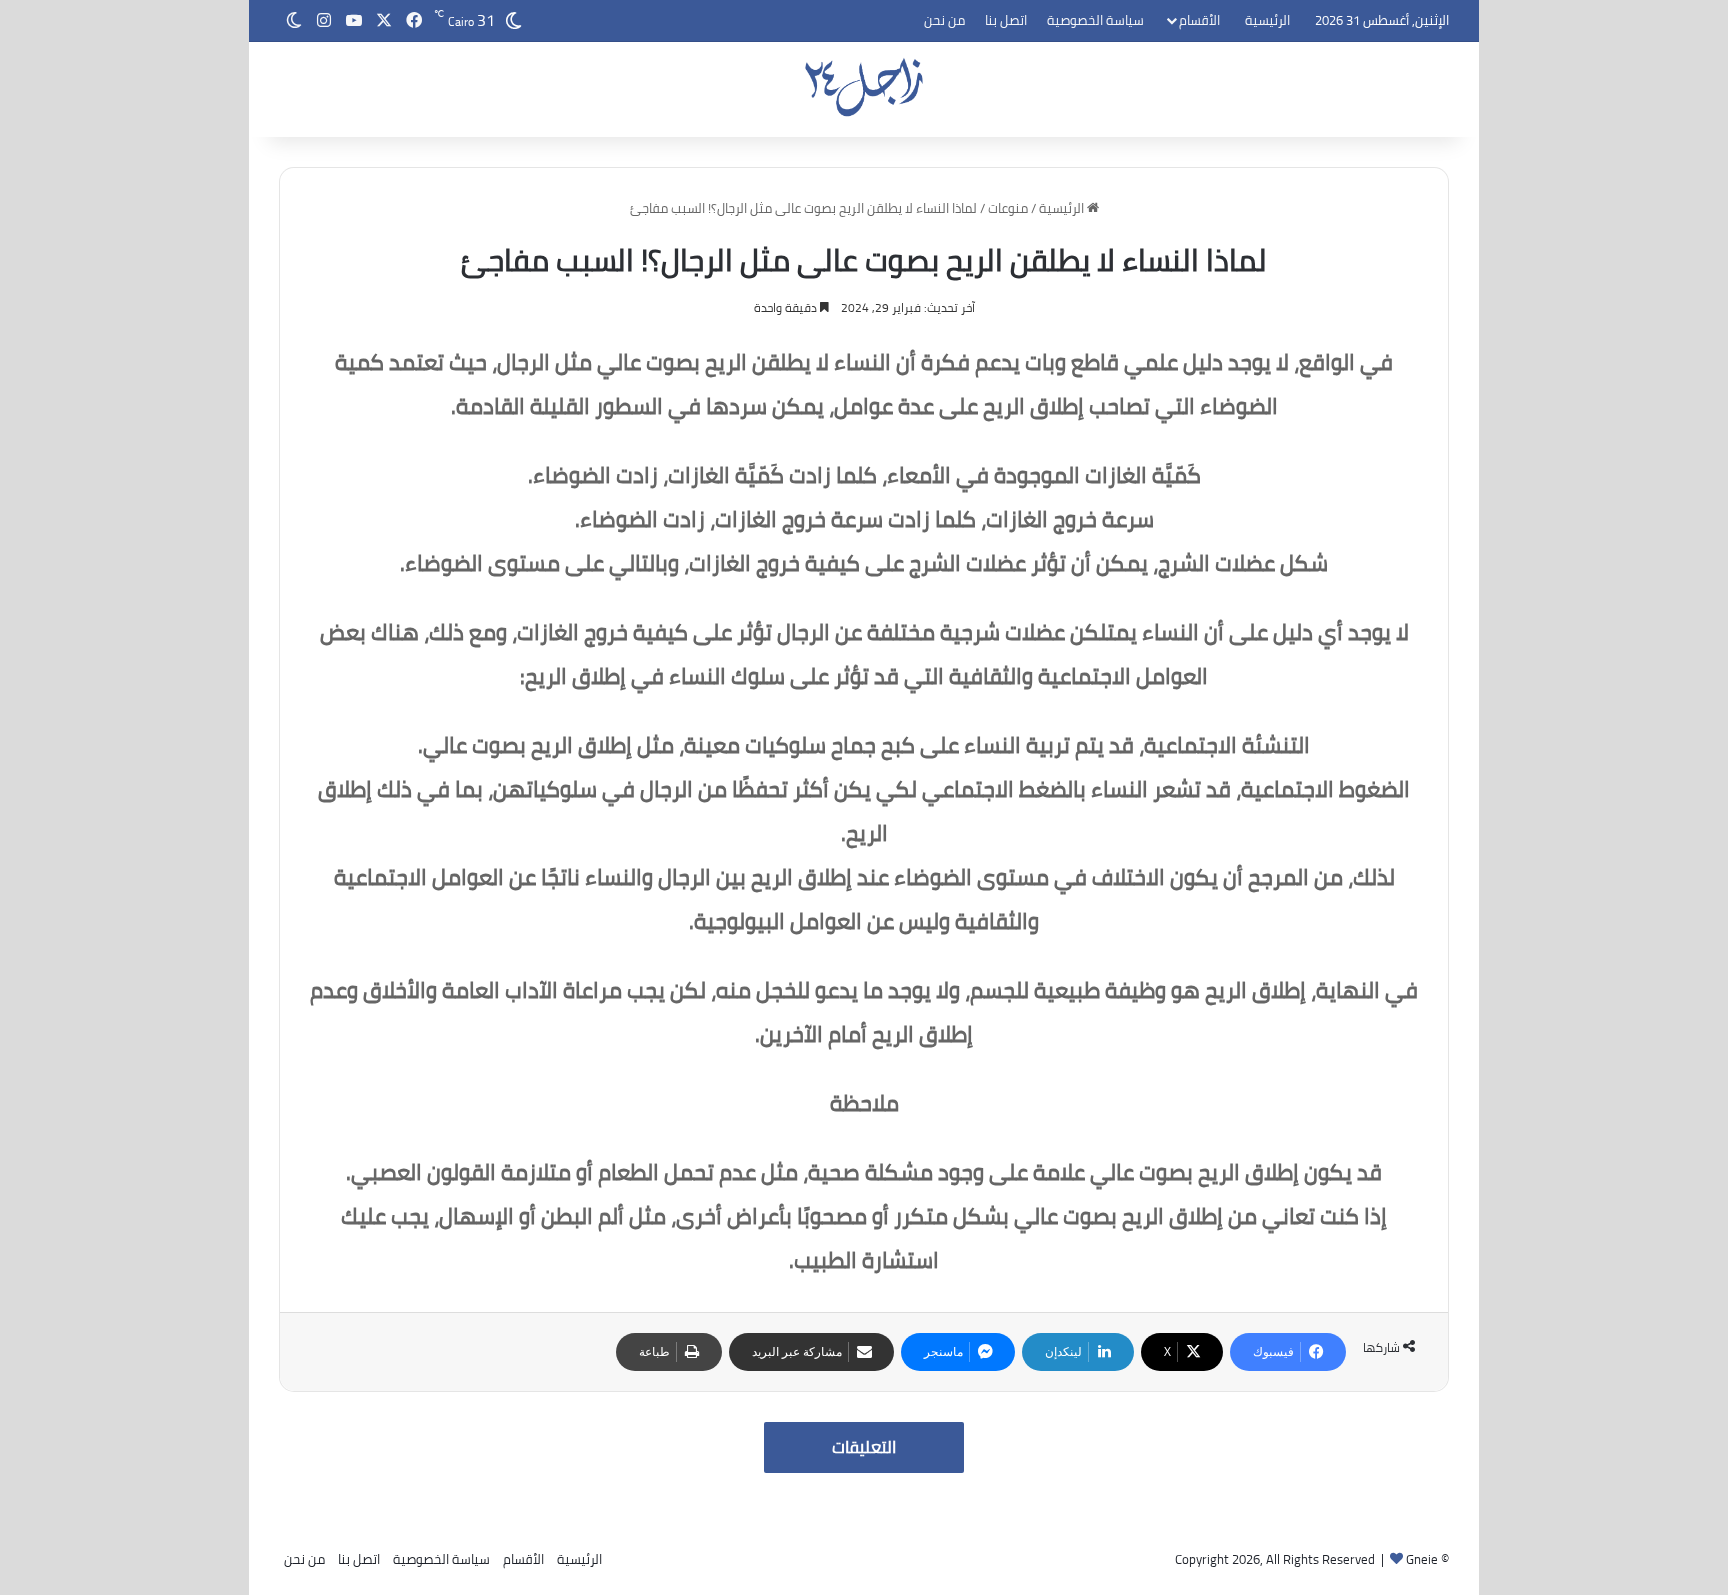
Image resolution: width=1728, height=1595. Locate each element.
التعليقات (864, 1447)
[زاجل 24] (864, 87)
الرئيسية (1267, 20)
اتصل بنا (1006, 20)
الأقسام (1199, 20)
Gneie (1422, 1559)
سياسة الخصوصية (1095, 20)
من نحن (944, 20)
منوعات (1008, 208)
